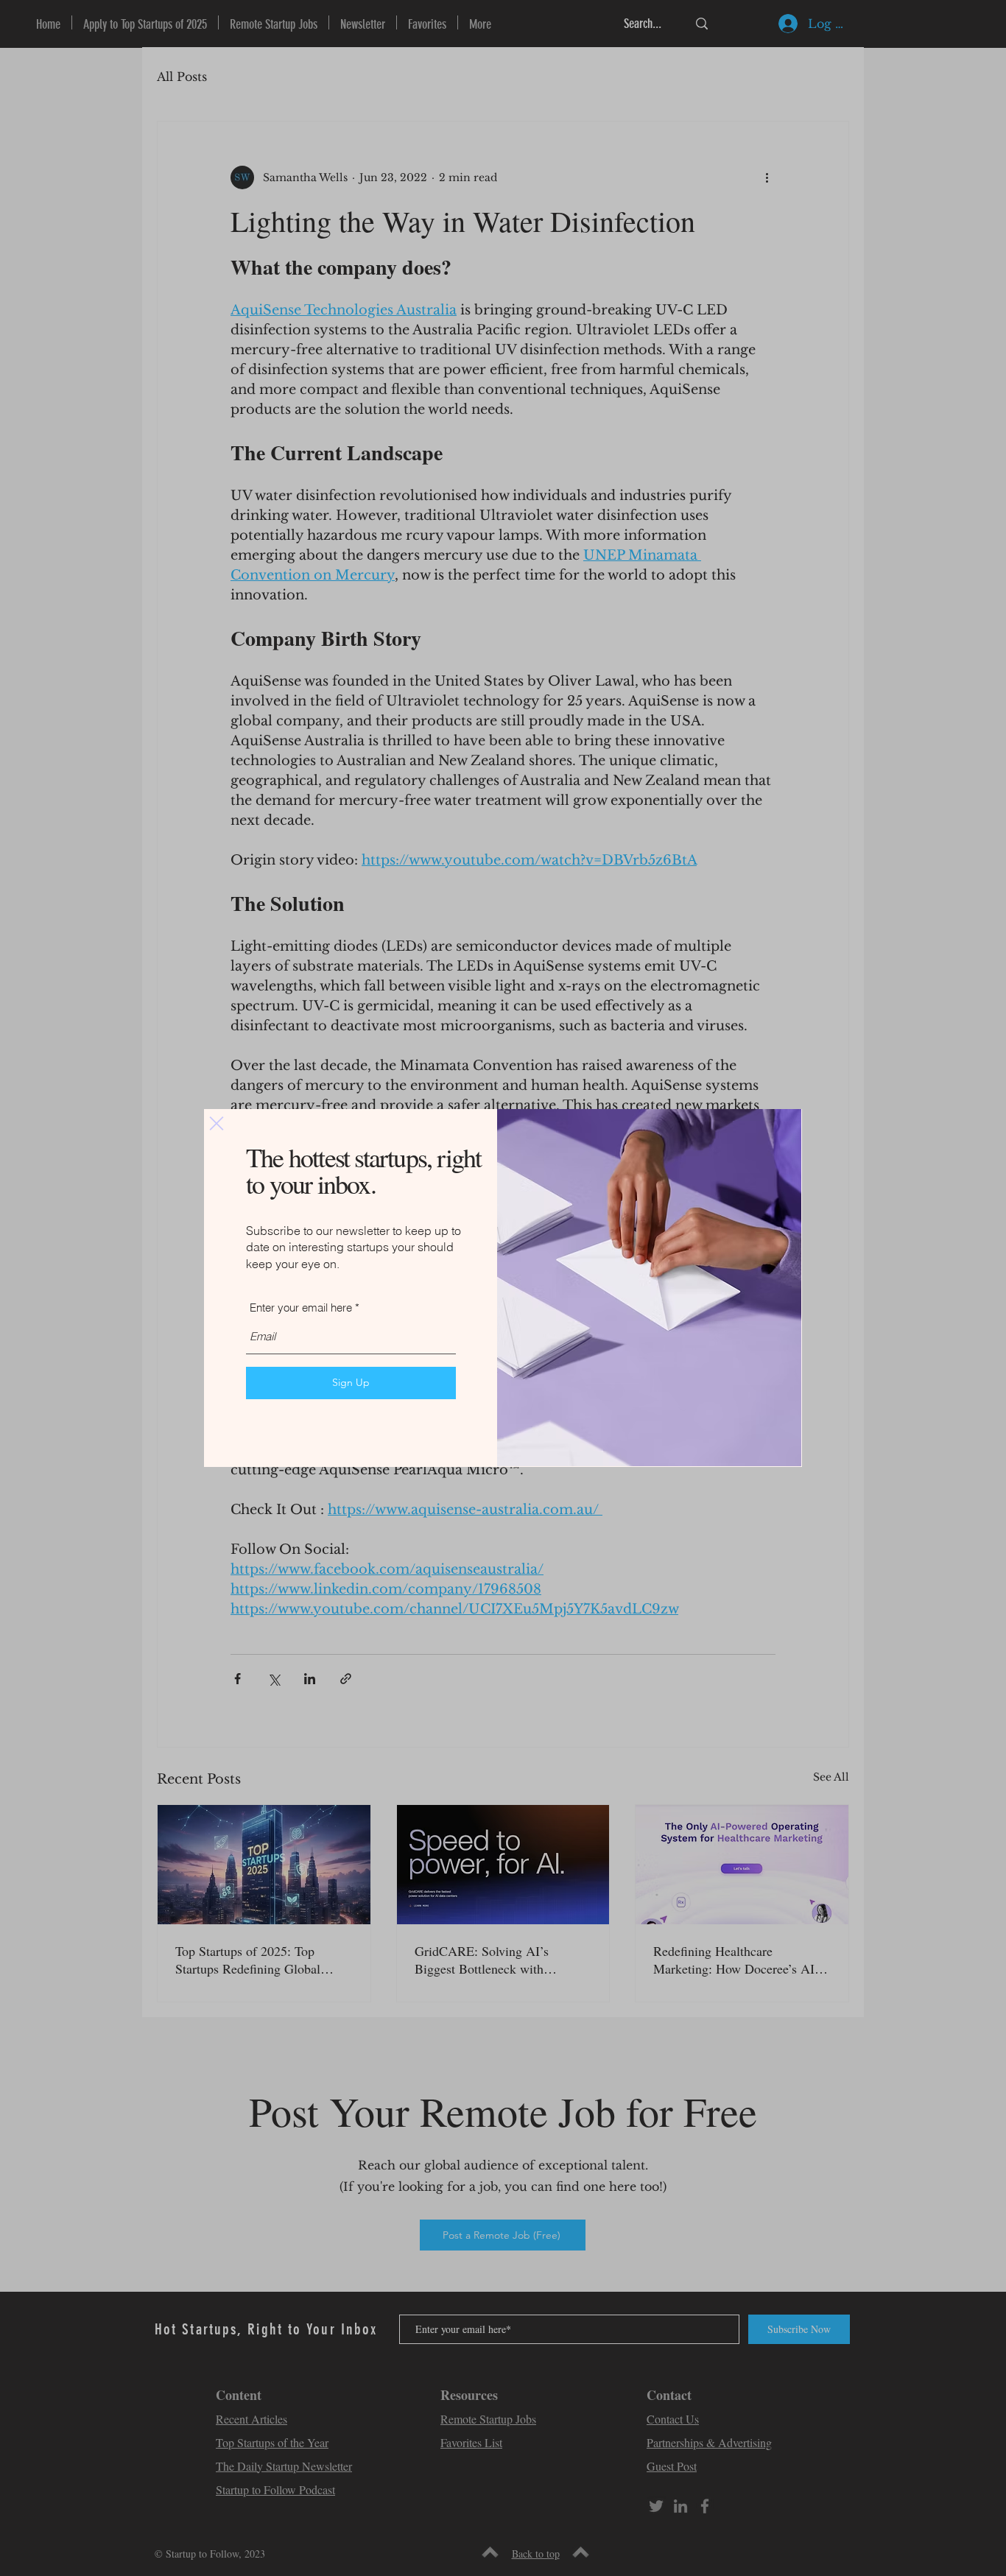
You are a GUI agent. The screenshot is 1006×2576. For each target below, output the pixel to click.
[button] (217, 1123)
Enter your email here (301, 1308)
